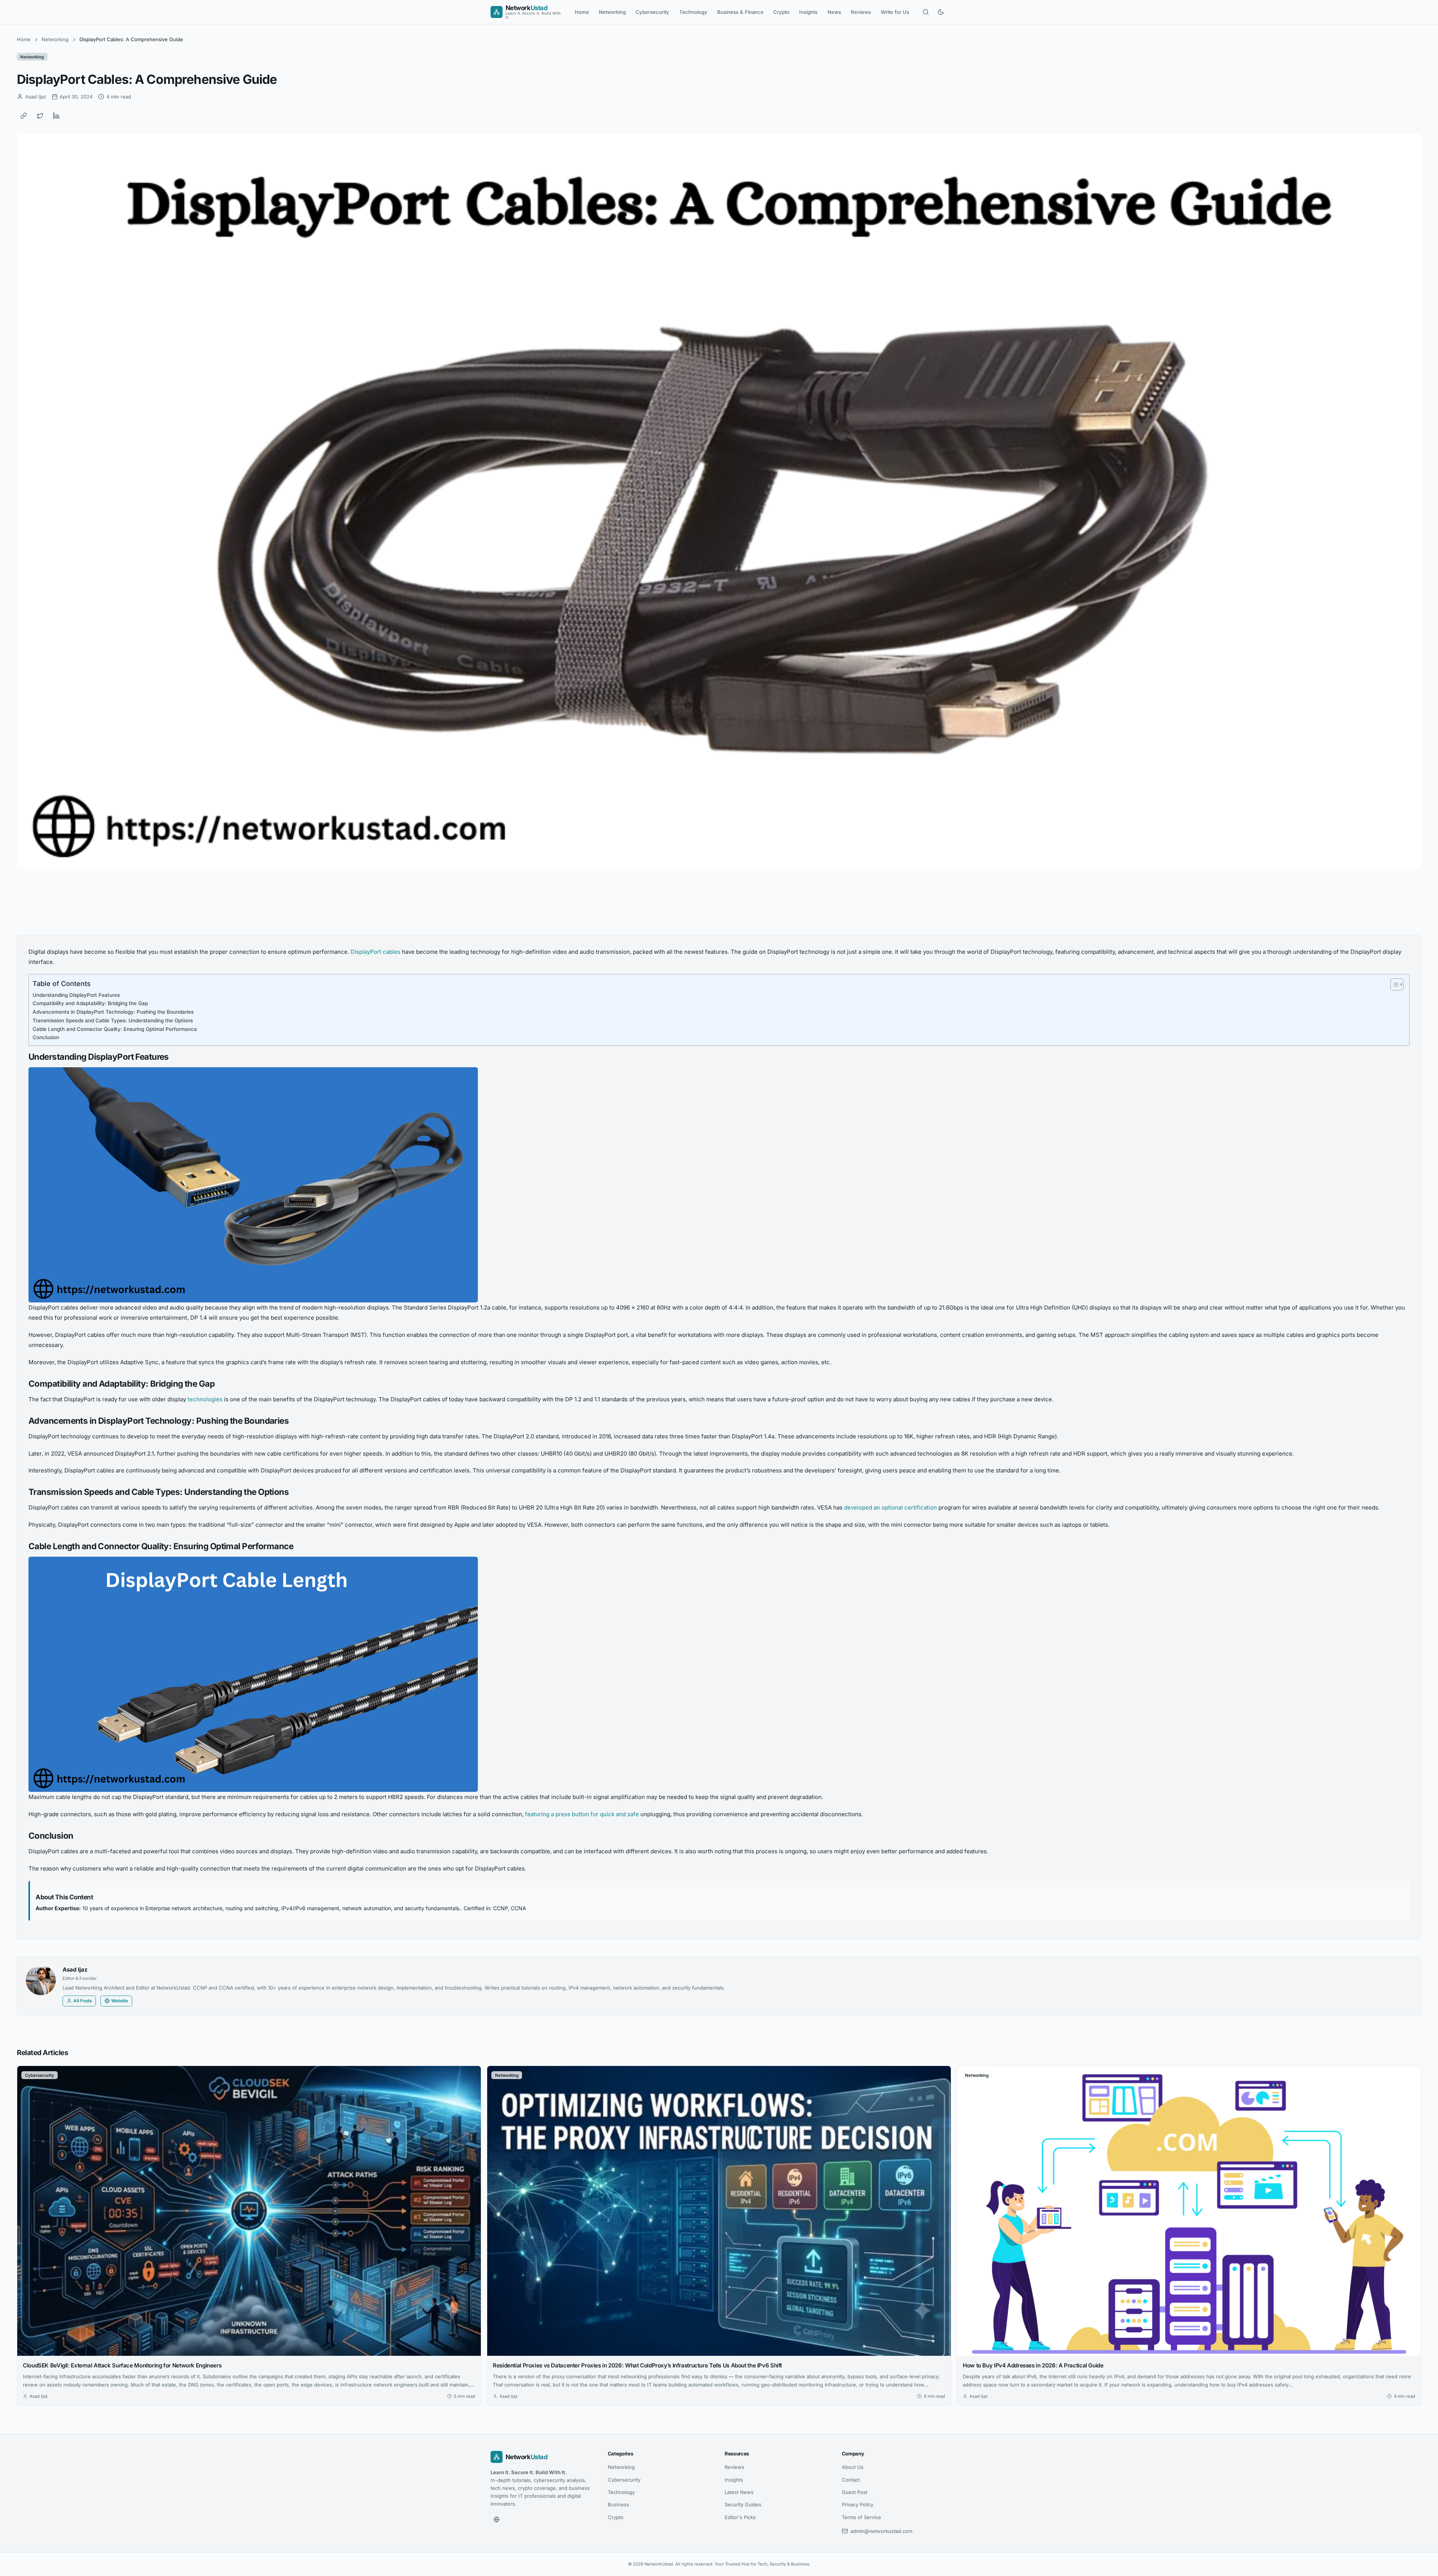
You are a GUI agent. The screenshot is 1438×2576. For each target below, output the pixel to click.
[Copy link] (24, 116)
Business (618, 2504)
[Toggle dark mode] (941, 12)
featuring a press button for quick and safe (582, 1814)
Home (582, 12)
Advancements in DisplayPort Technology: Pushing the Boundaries (113, 1012)
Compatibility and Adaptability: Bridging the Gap (90, 1003)
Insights (808, 12)
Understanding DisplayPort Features (76, 995)
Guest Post (855, 2492)
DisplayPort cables (375, 952)
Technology (693, 12)
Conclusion (46, 1037)
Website (120, 2001)
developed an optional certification (891, 1507)
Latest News (739, 2492)
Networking (612, 12)
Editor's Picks (740, 2517)
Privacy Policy (858, 2504)
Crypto (781, 12)
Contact (851, 2480)
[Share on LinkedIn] (56, 116)
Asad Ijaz (75, 1970)
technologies (206, 1399)
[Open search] (926, 12)
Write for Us (895, 12)
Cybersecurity (652, 12)
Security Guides (743, 2504)
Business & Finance (740, 12)
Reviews (861, 12)
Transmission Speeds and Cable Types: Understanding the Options (113, 1020)
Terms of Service (861, 2517)
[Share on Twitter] (40, 116)
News (834, 12)
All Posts (83, 2001)
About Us (853, 2467)
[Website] (497, 2519)
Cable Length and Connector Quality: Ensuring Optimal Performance (115, 1029)
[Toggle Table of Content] (1393, 984)
